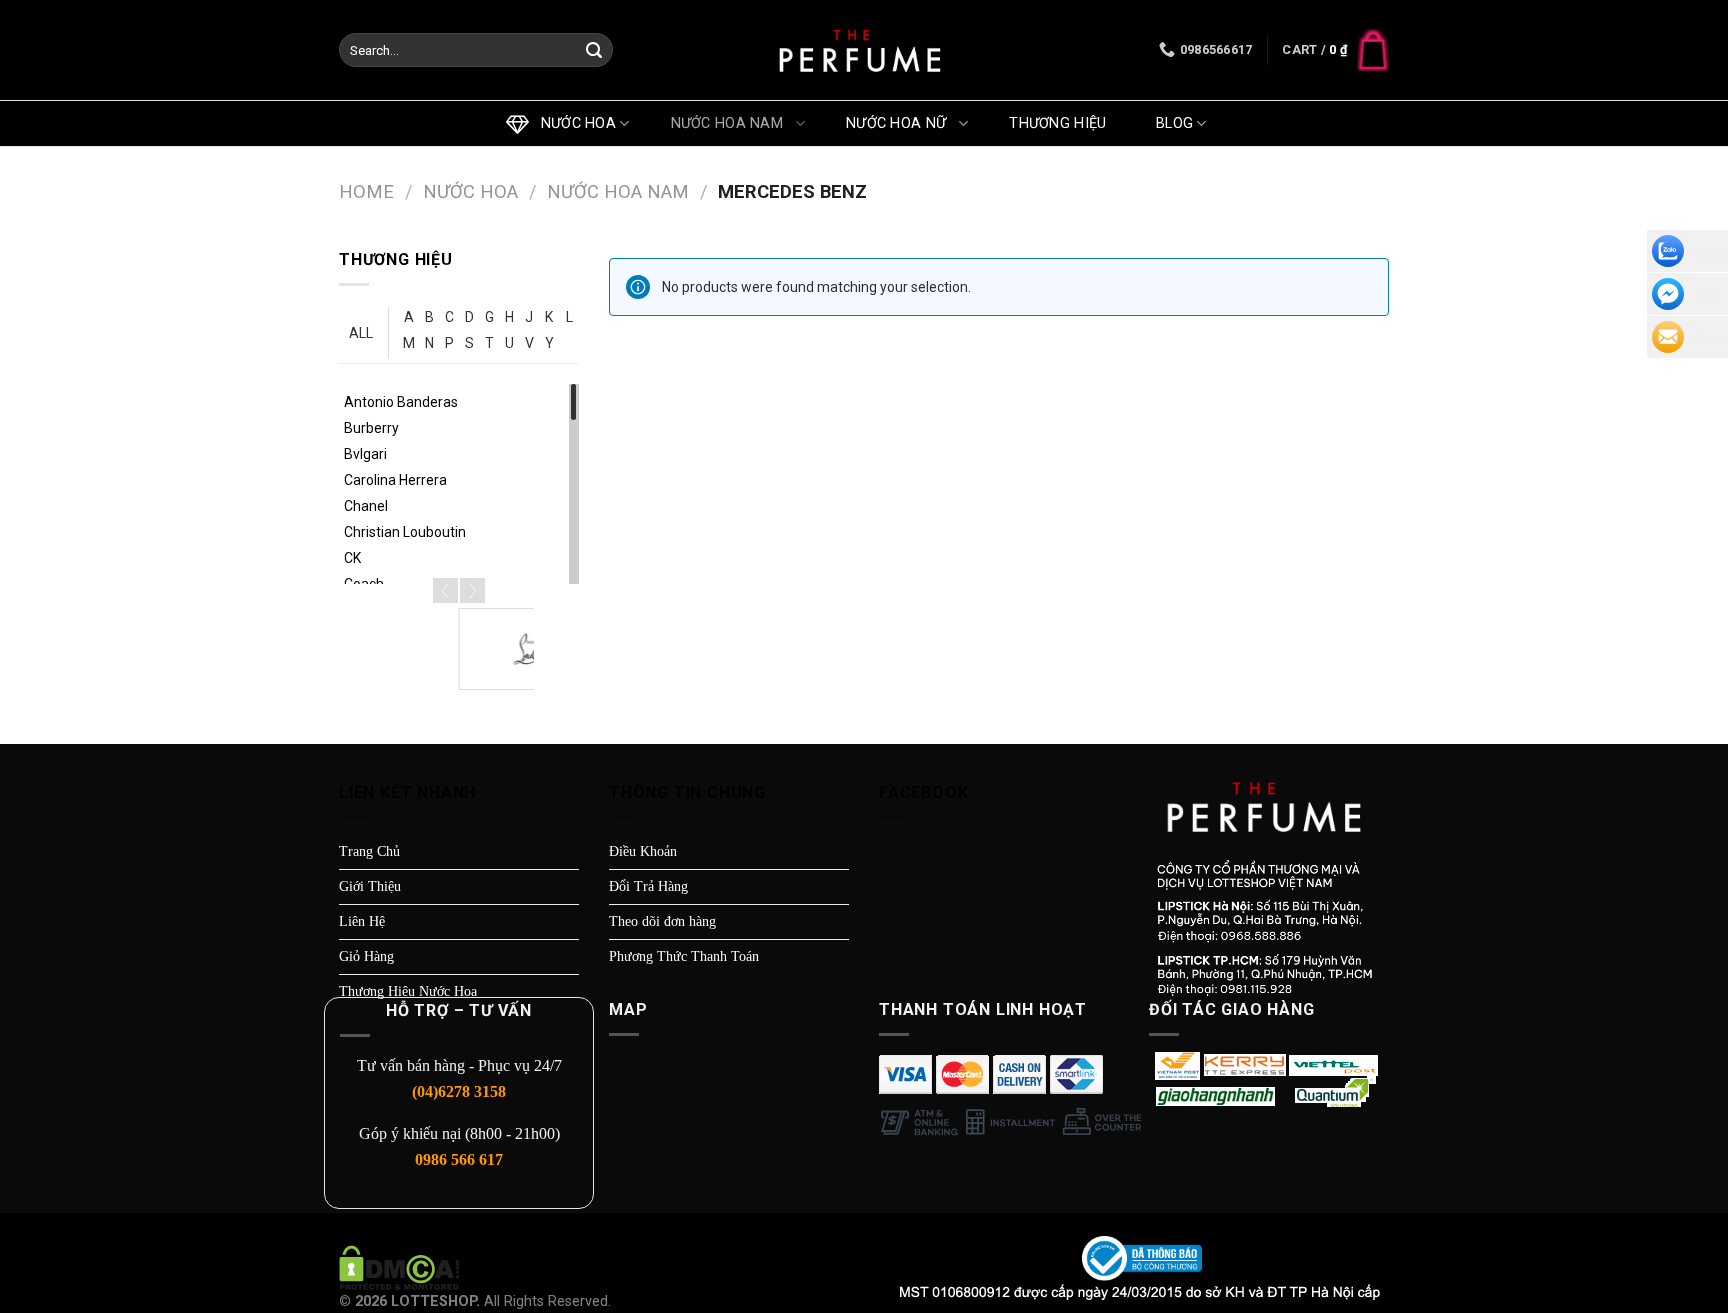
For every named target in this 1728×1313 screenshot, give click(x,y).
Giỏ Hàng (366, 956)
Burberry (371, 428)
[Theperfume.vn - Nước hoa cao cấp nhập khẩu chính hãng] (864, 50)
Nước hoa (574, 123)
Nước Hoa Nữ (900, 123)
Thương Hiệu (1062, 123)
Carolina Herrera (395, 480)
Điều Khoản (643, 851)
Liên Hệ (362, 921)
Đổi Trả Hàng (648, 886)
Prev (445, 590)
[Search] (594, 51)
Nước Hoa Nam (731, 123)
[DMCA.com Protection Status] (399, 1266)
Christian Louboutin (405, 532)
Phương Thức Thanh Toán (684, 956)
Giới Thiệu (370, 886)
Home (366, 191)
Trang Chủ (369, 851)
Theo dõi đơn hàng (662, 921)
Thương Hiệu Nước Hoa (408, 991)
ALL (361, 333)
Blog (1174, 123)
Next (472, 590)
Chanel (366, 506)
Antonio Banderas (401, 402)
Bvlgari (365, 454)
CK (352, 558)
